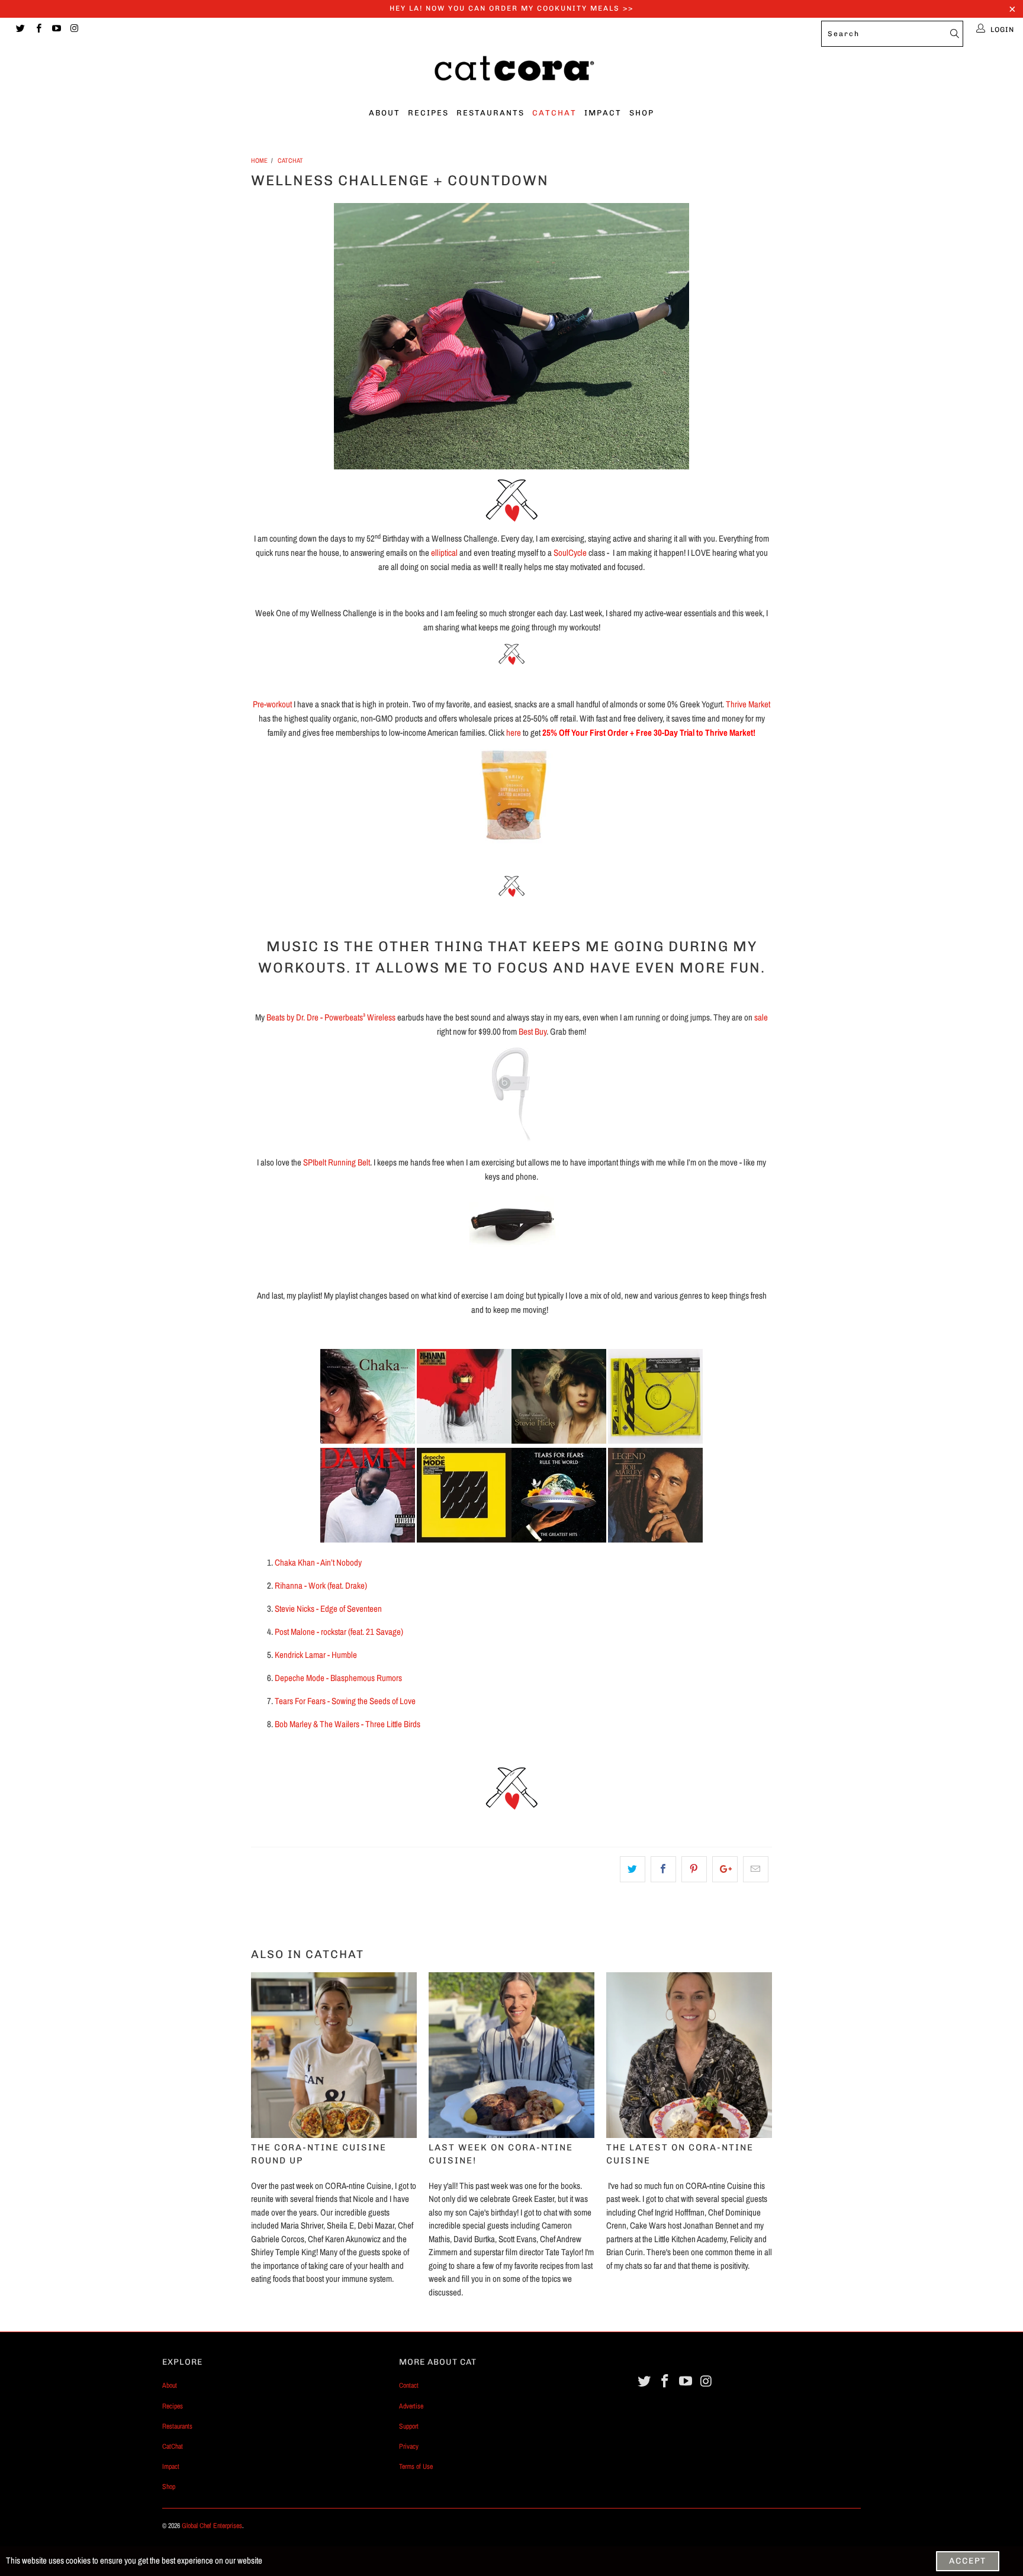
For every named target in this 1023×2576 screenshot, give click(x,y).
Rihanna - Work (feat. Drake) (322, 1585)
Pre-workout (272, 704)
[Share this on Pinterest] (694, 1869)
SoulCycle (570, 553)
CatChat (554, 113)
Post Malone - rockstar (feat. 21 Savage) (340, 1632)
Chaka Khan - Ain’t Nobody (318, 1562)
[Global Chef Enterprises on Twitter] (20, 30)
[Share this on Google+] (725, 1869)
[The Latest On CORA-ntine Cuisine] (689, 2055)
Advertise (411, 2406)
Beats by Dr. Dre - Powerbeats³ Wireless (331, 1017)
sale (761, 1017)
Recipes (428, 113)
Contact (409, 2385)
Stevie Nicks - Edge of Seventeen (328, 1609)
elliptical (444, 553)
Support (409, 2426)
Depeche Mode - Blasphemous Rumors (339, 1678)
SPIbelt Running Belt (337, 1162)
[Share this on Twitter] (633, 1869)
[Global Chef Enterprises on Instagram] (74, 30)
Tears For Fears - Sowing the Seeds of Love (345, 1701)
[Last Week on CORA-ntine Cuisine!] (511, 2055)
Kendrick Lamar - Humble (316, 1655)
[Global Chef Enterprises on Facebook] (38, 30)
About (385, 113)
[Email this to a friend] (756, 1869)
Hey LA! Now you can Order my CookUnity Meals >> (511, 8)
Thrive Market (748, 704)
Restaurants (490, 113)
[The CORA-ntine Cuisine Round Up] (334, 2055)
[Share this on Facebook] (663, 1869)
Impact (603, 113)
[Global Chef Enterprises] (511, 72)
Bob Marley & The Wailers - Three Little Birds (348, 1724)
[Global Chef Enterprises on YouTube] (56, 30)
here (514, 732)
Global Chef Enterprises (212, 2526)
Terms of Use (416, 2466)
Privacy (409, 2446)
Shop (642, 113)
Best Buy (533, 1031)
